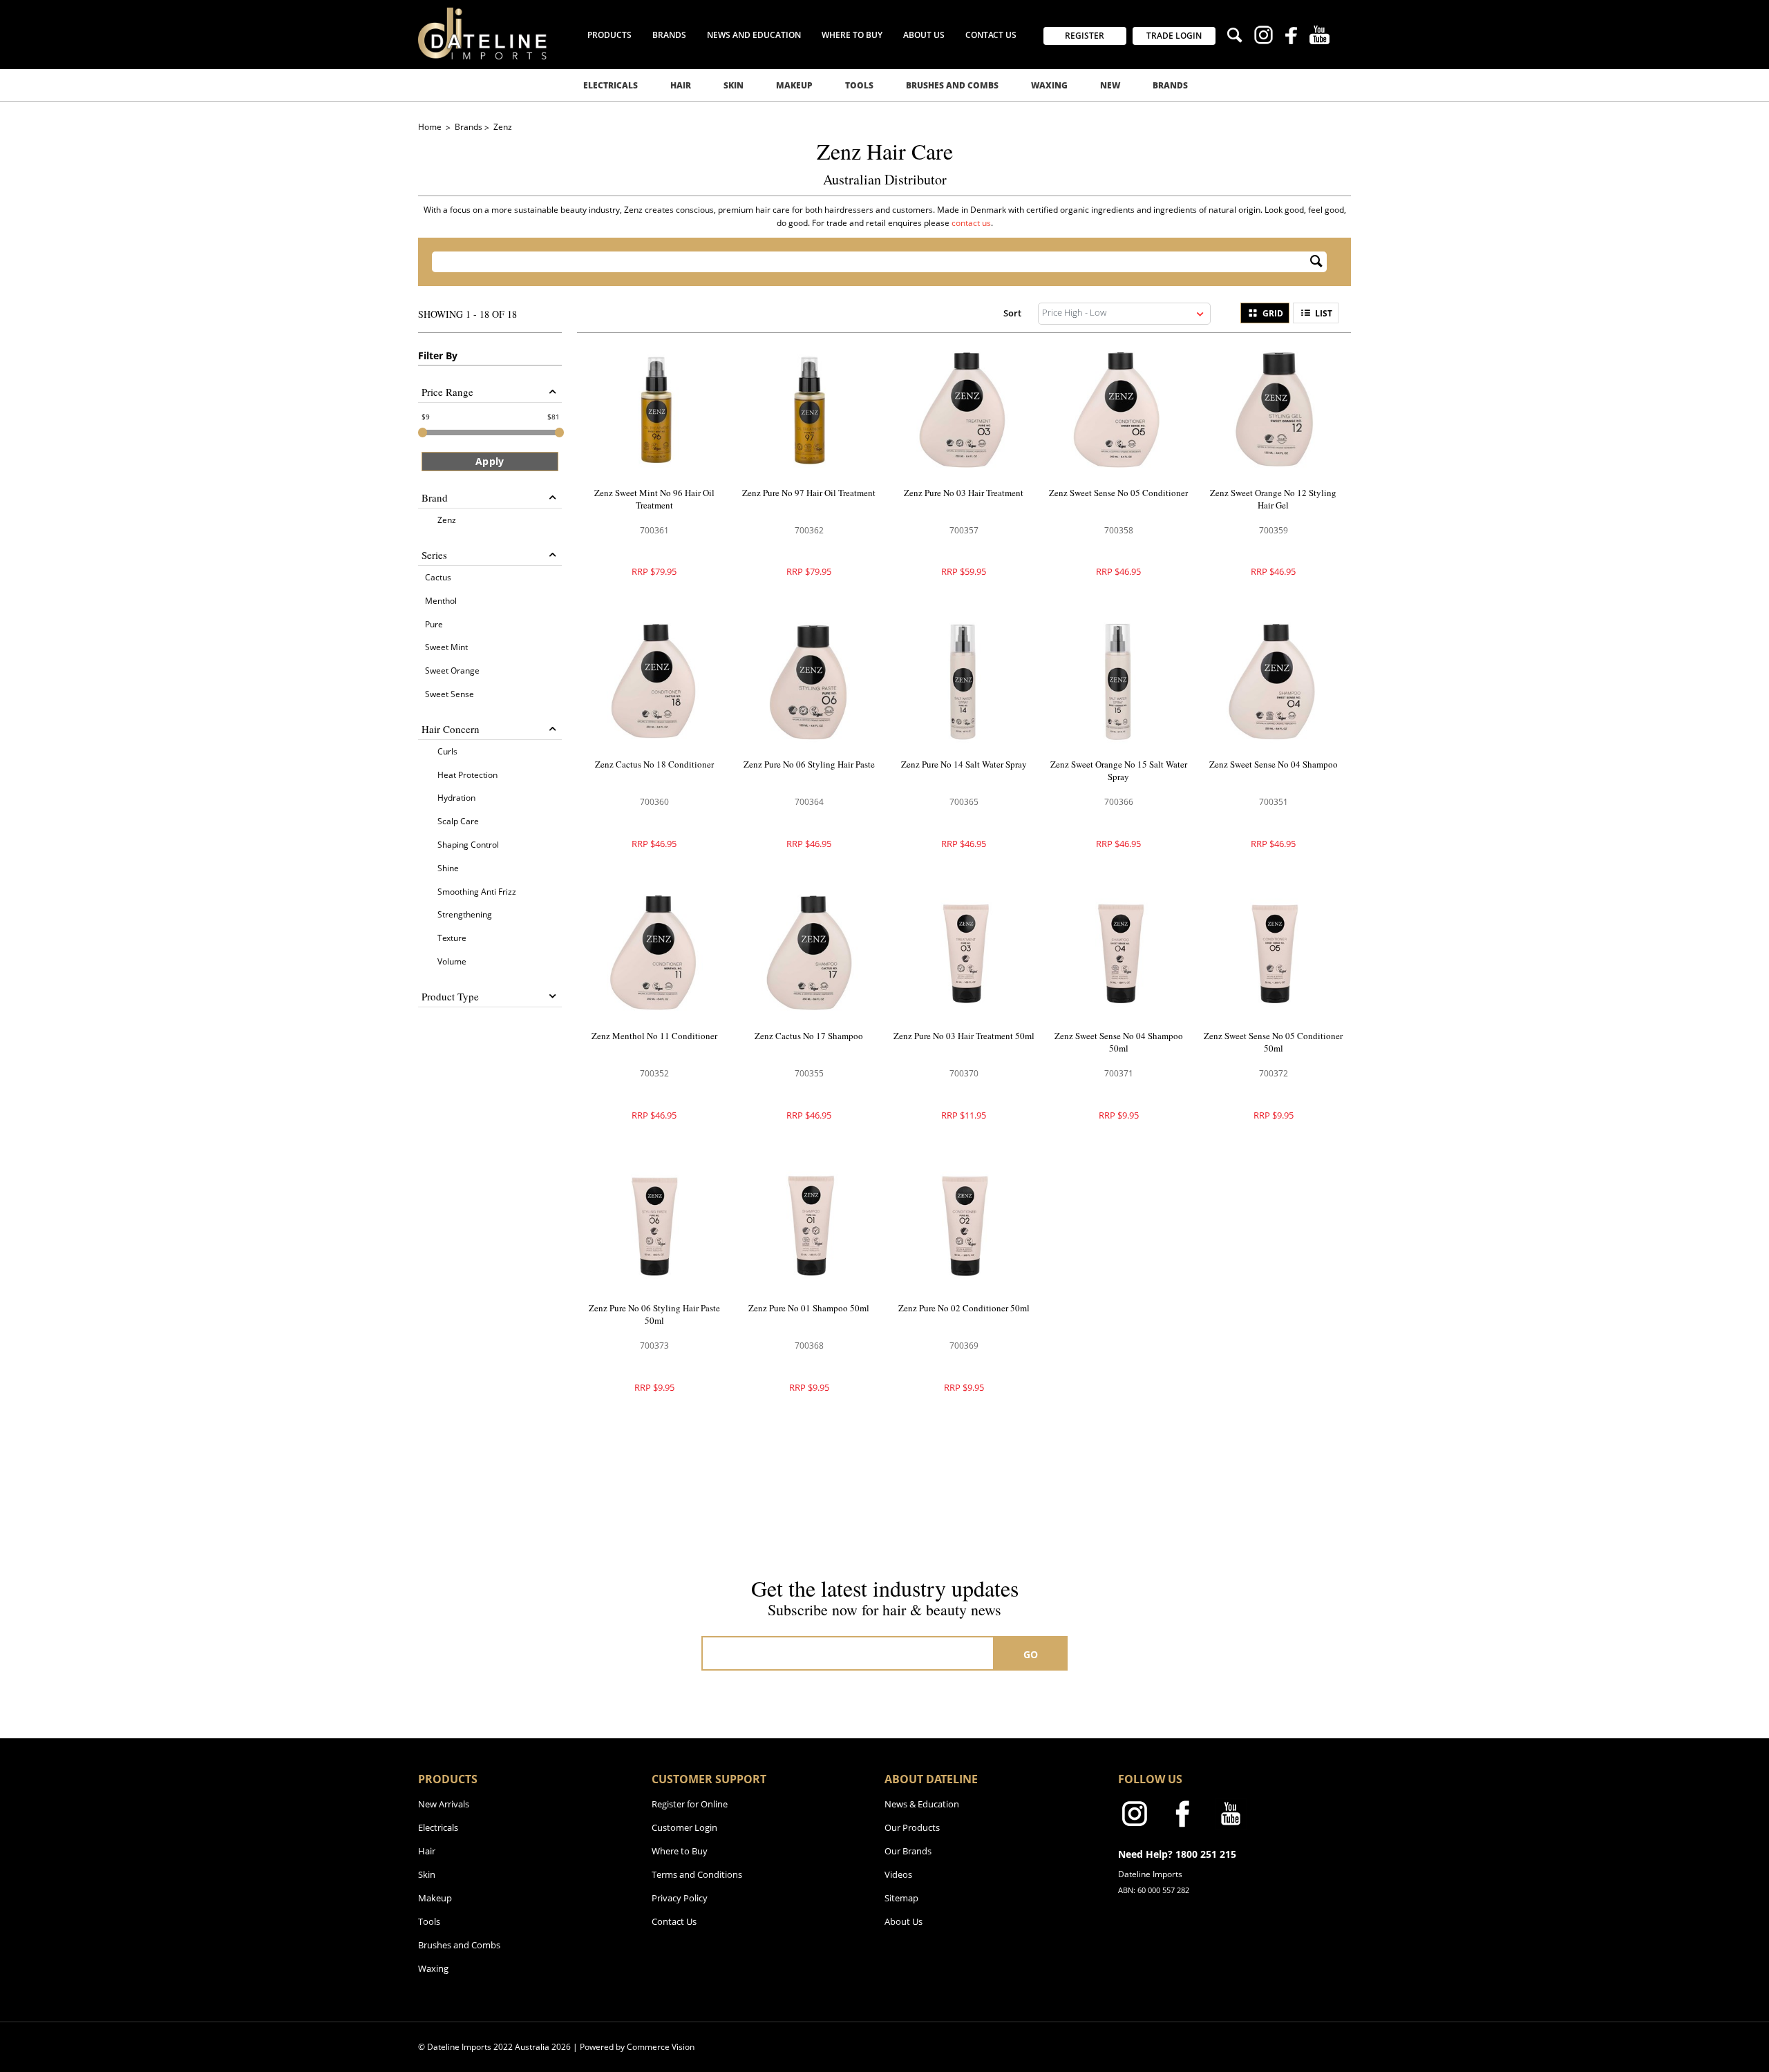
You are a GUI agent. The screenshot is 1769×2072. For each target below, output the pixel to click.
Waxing (1049, 85)
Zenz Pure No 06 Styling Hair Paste (809, 764)
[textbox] (871, 262)
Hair (681, 85)
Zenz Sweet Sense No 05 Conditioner (1118, 493)
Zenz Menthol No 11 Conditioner (654, 1036)
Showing (467, 314)
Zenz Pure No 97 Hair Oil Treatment (809, 493)
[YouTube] (1319, 37)
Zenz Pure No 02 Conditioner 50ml (964, 1308)
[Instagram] (1264, 37)
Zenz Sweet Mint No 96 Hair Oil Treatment (654, 499)
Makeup (794, 85)
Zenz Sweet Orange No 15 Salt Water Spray (1119, 770)
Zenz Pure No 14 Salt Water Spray (964, 764)
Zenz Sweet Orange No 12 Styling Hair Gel (1273, 499)
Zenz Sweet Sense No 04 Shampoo (1274, 764)
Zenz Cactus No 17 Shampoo (809, 1036)
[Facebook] (1291, 37)
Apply (490, 461)
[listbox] (1124, 314)
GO (1031, 1654)
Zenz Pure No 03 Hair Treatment (964, 493)
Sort (1012, 313)
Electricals (611, 85)
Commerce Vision (661, 2047)
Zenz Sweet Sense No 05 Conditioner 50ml (1273, 1042)
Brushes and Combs (952, 85)
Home (431, 127)
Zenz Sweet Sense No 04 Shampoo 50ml (1119, 1042)
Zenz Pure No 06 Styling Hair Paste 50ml (654, 1314)
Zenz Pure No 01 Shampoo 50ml (809, 1308)
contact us (971, 223)
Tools (859, 85)
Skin (734, 85)
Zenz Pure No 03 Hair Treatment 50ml (964, 1036)
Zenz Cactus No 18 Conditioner (654, 764)
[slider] (423, 433)
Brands (1170, 85)
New (1110, 85)
